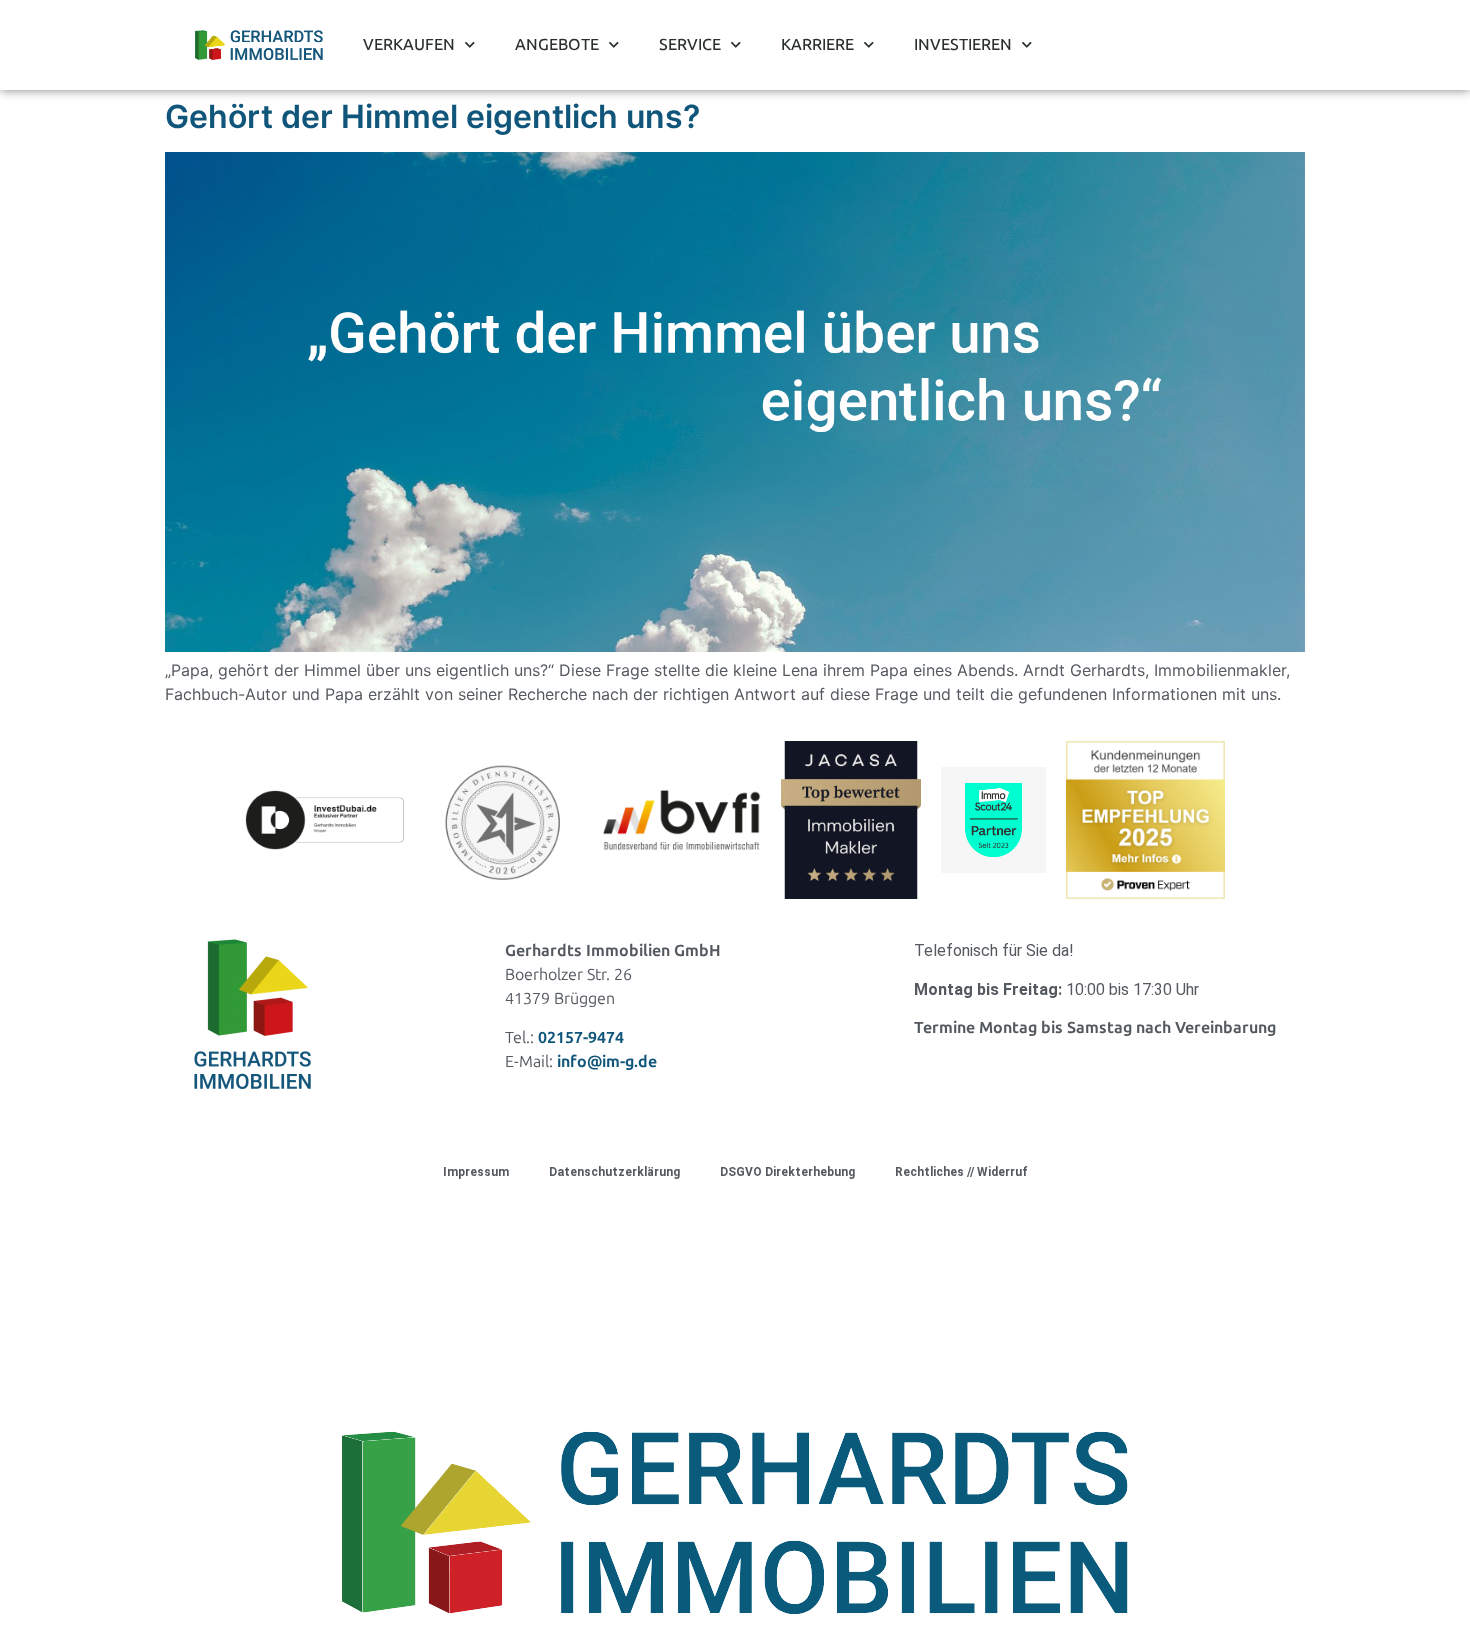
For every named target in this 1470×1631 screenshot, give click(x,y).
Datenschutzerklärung (614, 1172)
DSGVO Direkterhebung (787, 1172)
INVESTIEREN (963, 44)
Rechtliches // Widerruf (961, 1172)
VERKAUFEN (409, 44)
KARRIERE (817, 44)
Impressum (476, 1172)
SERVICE (690, 44)
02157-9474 (581, 1037)
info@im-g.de (607, 1061)
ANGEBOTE (557, 44)
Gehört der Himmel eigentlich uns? (432, 116)
